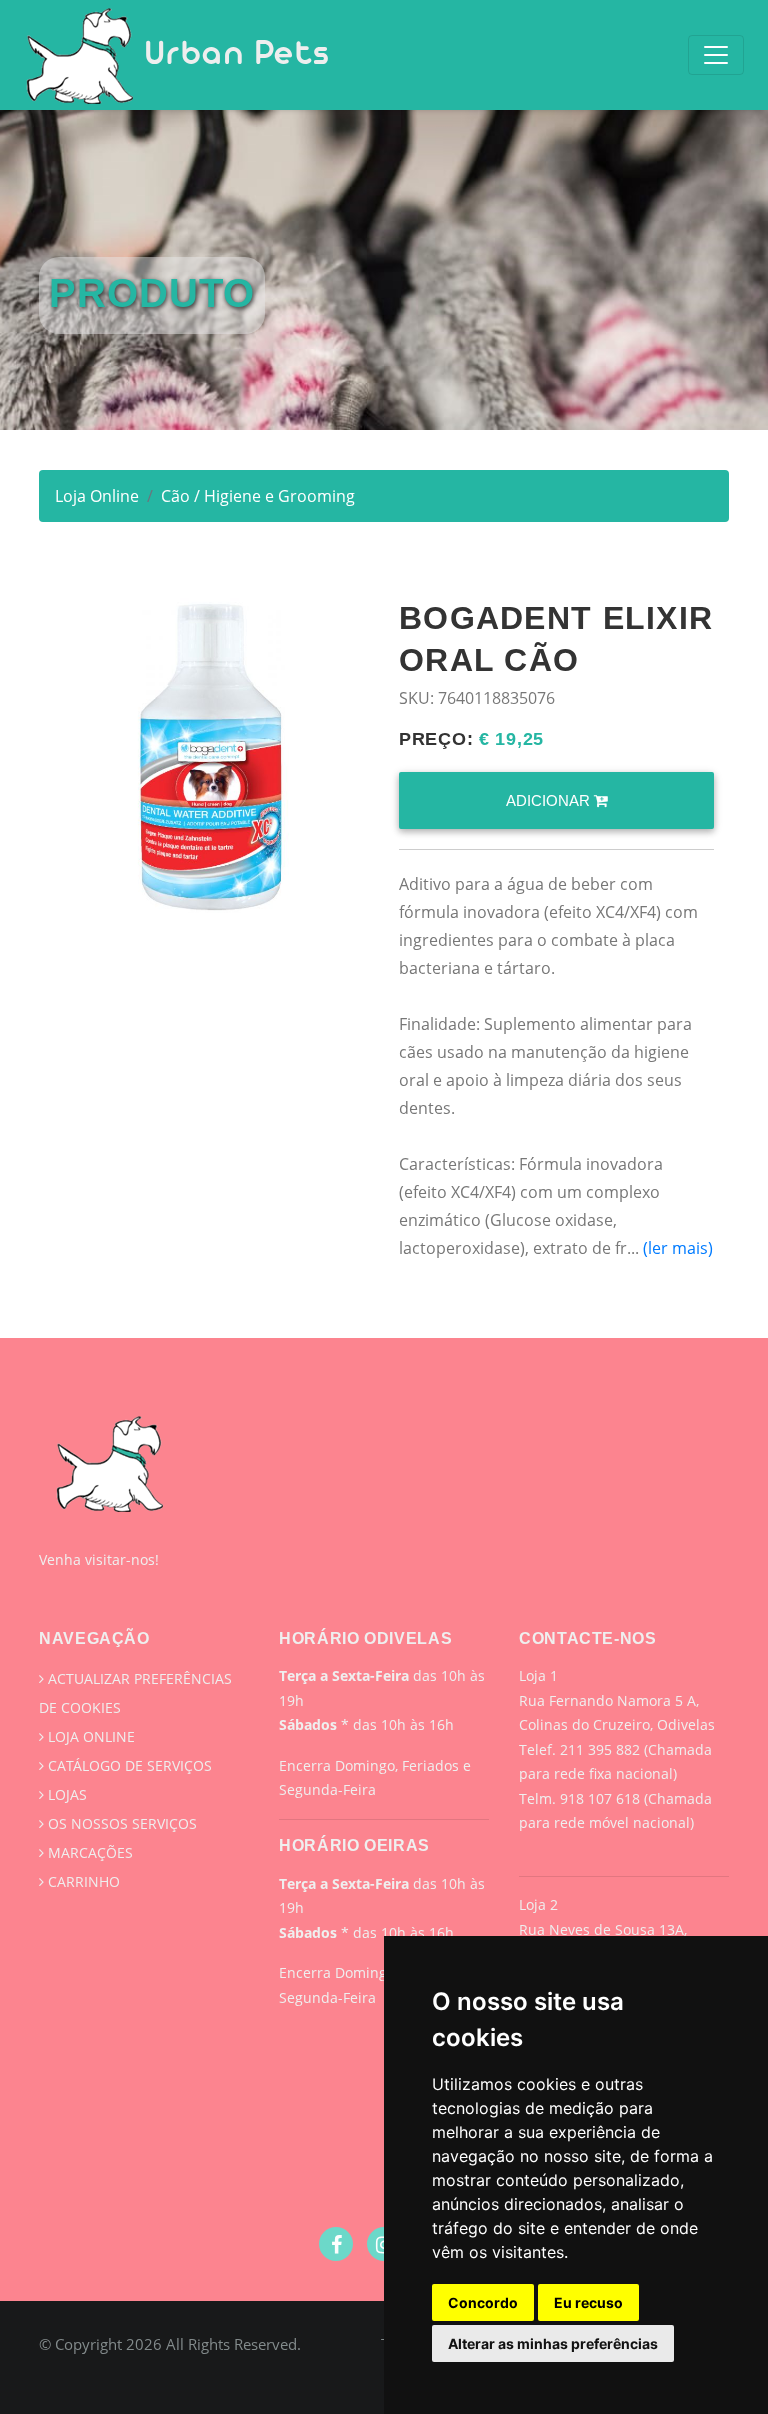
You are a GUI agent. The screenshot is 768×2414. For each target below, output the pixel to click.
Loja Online (97, 496)
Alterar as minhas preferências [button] (553, 2343)
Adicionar (550, 800)
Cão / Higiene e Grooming (258, 496)
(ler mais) (678, 1248)
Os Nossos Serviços (120, 1823)
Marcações (88, 1852)
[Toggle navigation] (716, 55)
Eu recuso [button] (588, 2302)
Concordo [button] (483, 2302)
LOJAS (65, 1794)
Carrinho (82, 1881)
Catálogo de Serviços (128, 1765)
